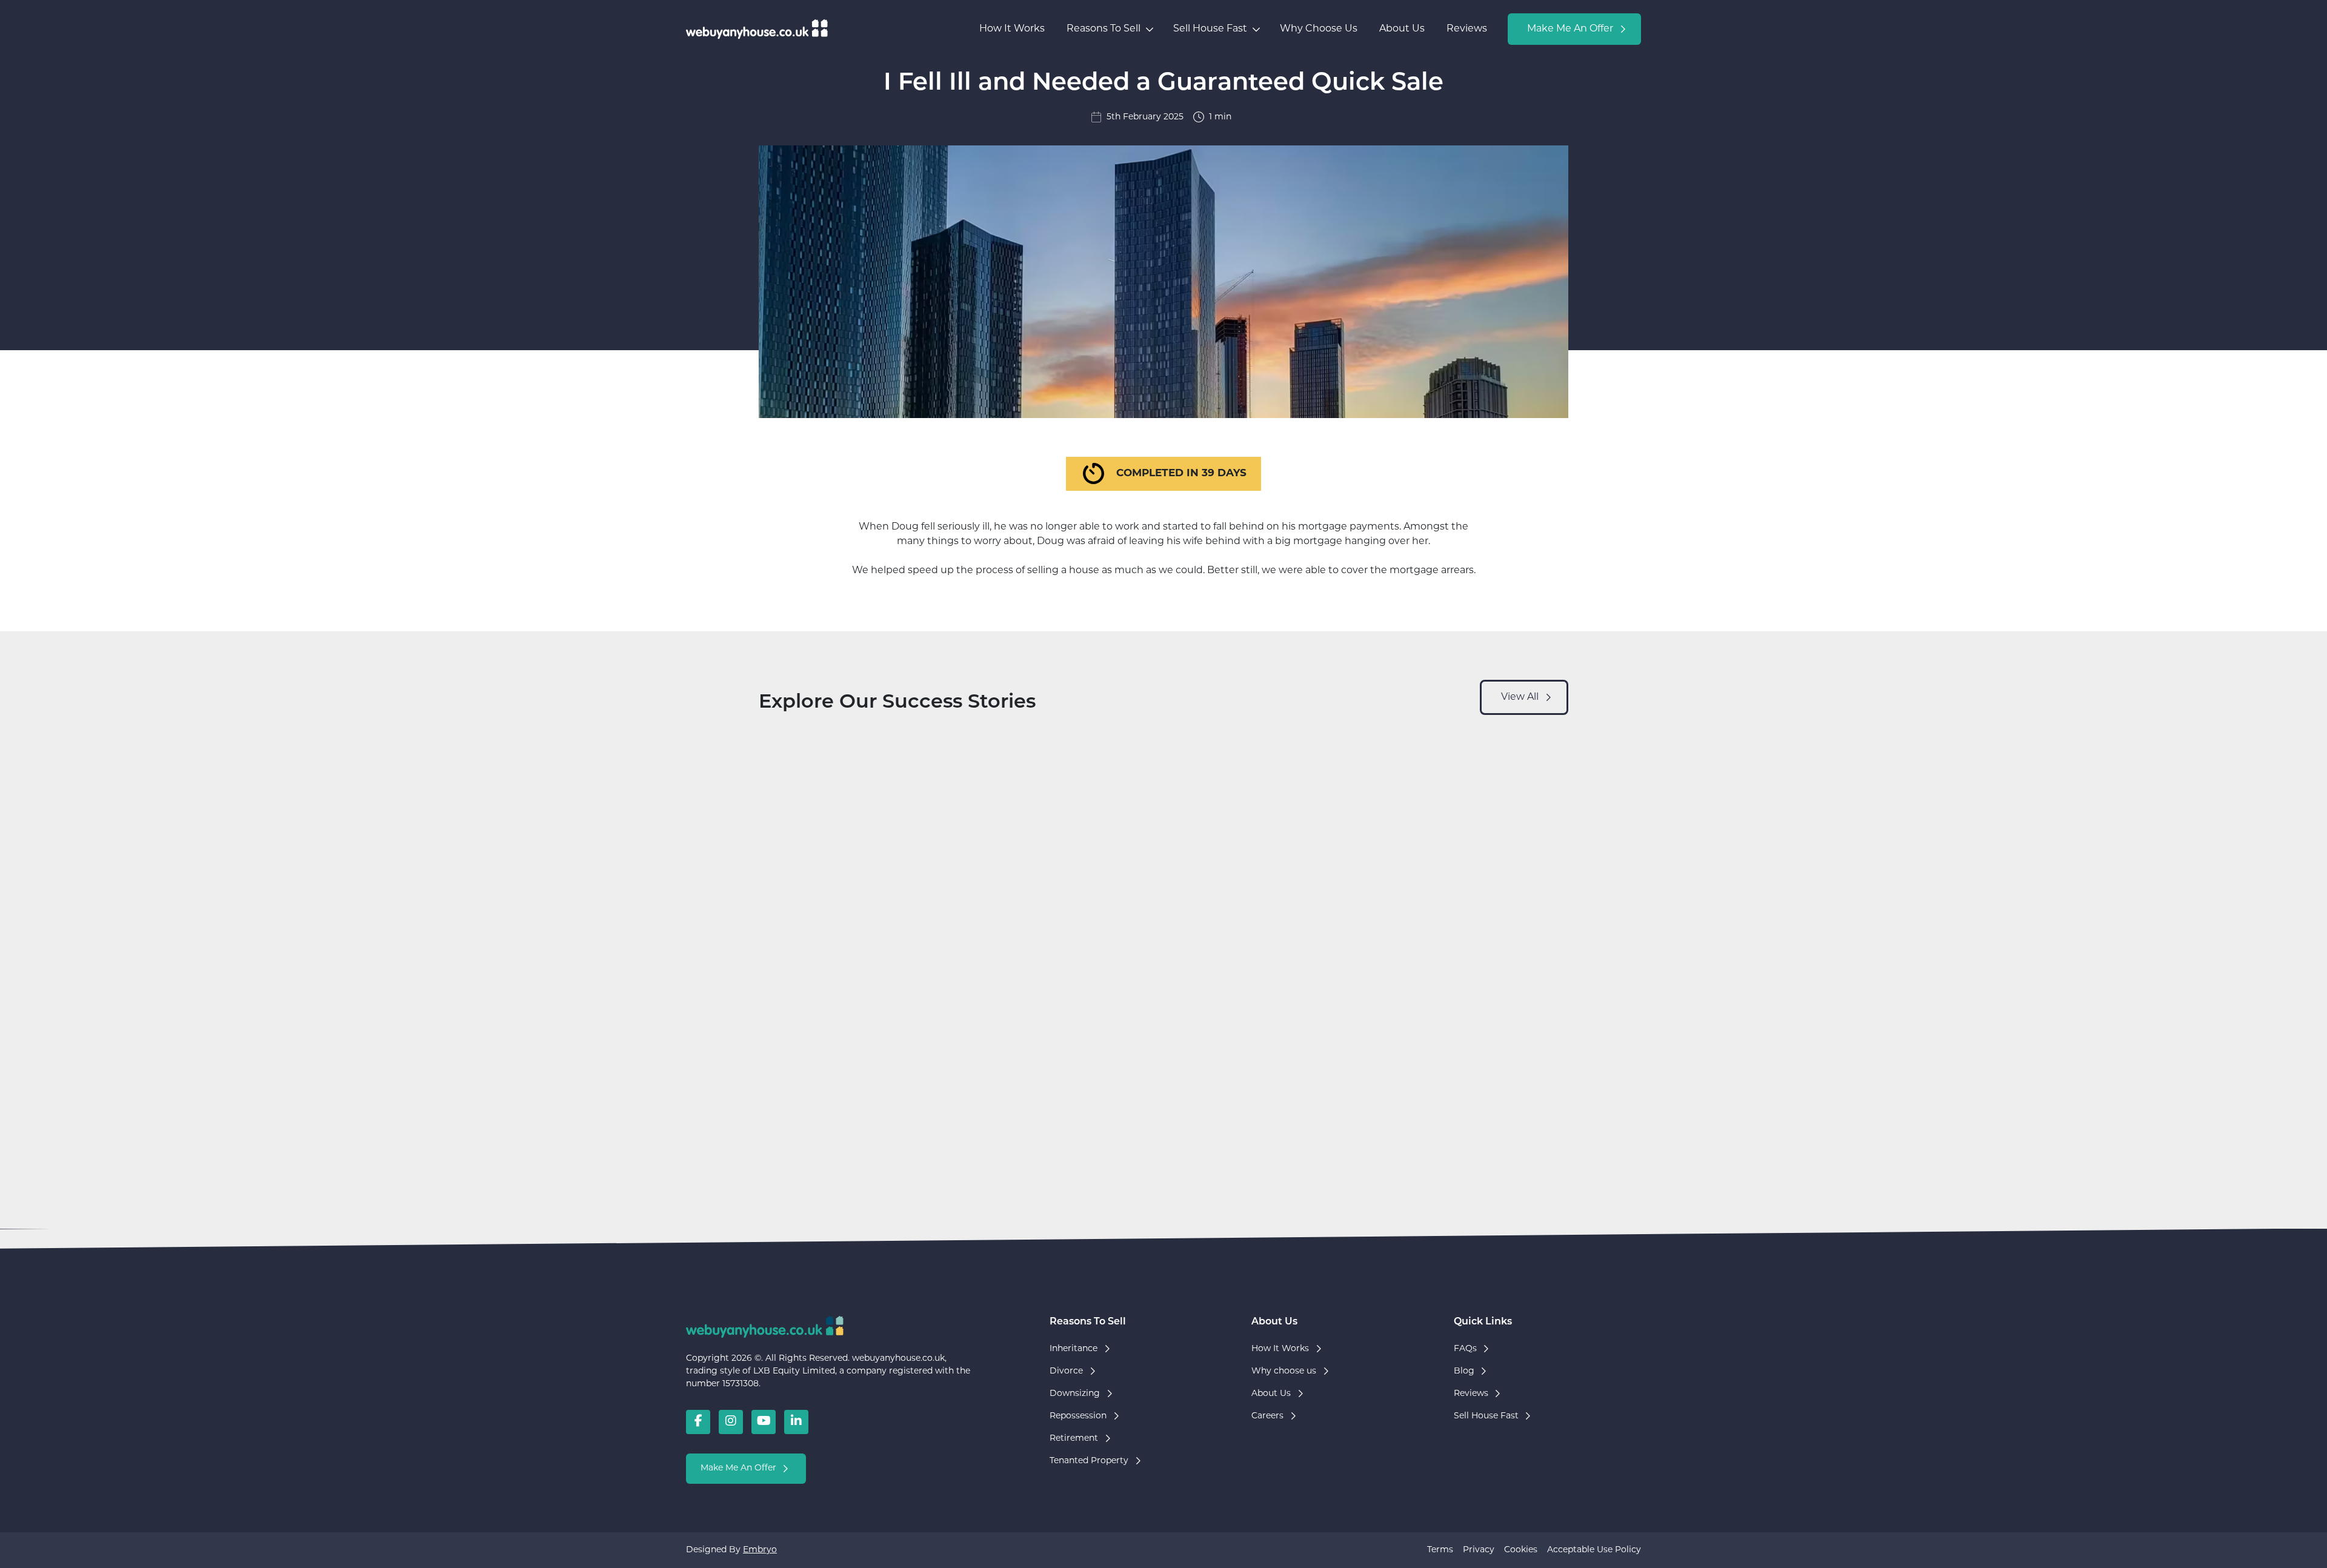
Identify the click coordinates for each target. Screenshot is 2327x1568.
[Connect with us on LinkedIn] (796, 1422)
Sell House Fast (1210, 29)
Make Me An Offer (1570, 29)
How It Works (1012, 29)
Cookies (1521, 1550)
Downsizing (1075, 1394)
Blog (1464, 1371)
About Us (1402, 29)
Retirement (1074, 1439)
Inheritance (1074, 1349)
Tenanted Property (1089, 1461)
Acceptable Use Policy (1594, 1550)
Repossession (1078, 1416)
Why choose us (1284, 1371)
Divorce (1066, 1371)
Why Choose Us (1319, 29)
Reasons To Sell (1104, 29)
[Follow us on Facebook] (698, 1422)
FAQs (1465, 1349)
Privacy (1479, 1550)
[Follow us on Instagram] (731, 1422)
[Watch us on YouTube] (764, 1422)
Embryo (760, 1550)
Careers (1267, 1416)
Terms (1440, 1550)
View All (1520, 697)
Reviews (1467, 29)
